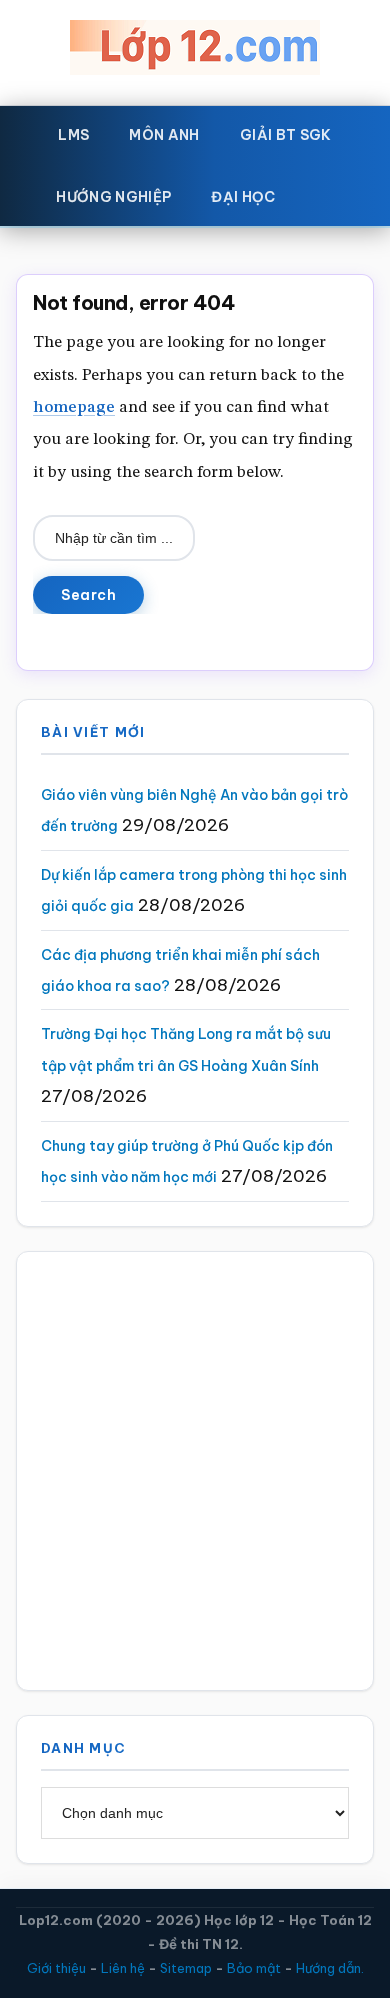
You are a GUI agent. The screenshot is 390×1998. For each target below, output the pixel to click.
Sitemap (186, 1968)
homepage (74, 407)
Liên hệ (123, 1968)
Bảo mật (254, 1968)
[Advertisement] (195, 1471)
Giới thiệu (56, 1968)
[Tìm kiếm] (325, 193)
